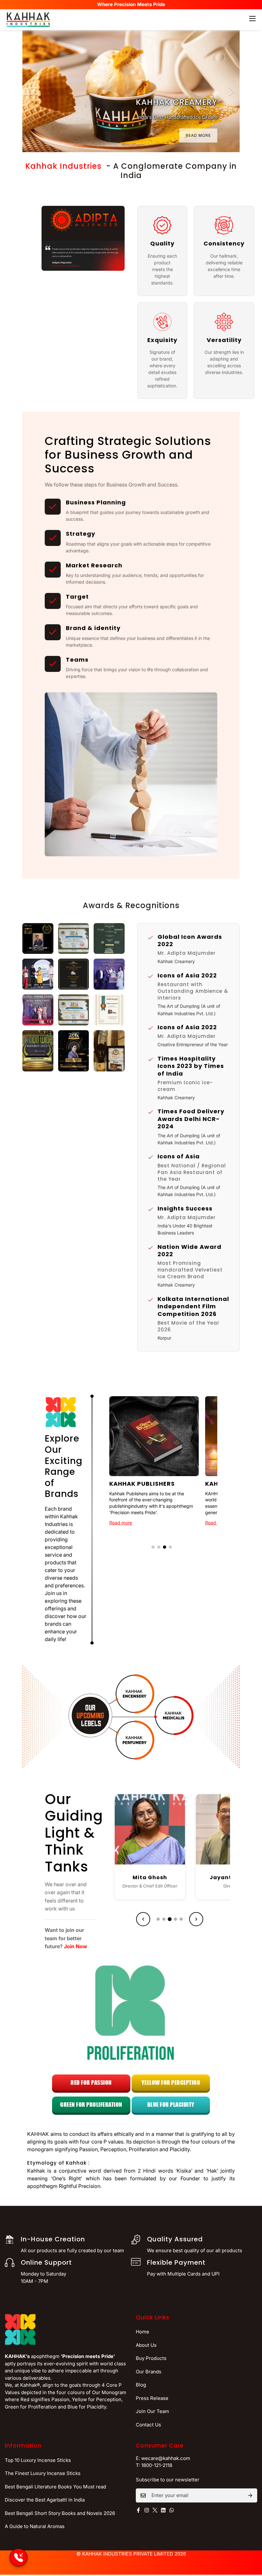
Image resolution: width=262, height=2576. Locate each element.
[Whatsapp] (172, 2510)
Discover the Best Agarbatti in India (45, 2500)
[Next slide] (196, 1919)
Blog (141, 2385)
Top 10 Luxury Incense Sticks (38, 2460)
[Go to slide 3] (165, 1547)
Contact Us (148, 2425)
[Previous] (30, 91)
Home (143, 2332)
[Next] (232, 91)
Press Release (152, 2398)
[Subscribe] (250, 2495)
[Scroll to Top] (250, 2541)
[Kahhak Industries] (28, 20)
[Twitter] (155, 2510)
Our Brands (149, 2372)
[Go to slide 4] (170, 1547)
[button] (38, 939)
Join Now (76, 1946)
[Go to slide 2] (159, 1547)
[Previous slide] (143, 1919)
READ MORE (198, 135)
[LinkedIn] (158, 1860)
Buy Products (151, 2358)
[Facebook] (142, 1860)
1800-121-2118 (157, 2465)
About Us (146, 2345)
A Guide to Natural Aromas (35, 2526)
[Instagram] (147, 2510)
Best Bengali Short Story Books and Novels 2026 (60, 2513)
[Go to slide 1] (153, 1547)
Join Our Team (152, 2411)
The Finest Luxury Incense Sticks (43, 2473)
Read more (121, 1523)
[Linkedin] (163, 2510)
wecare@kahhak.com (166, 2458)
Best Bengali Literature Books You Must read (55, 2487)
